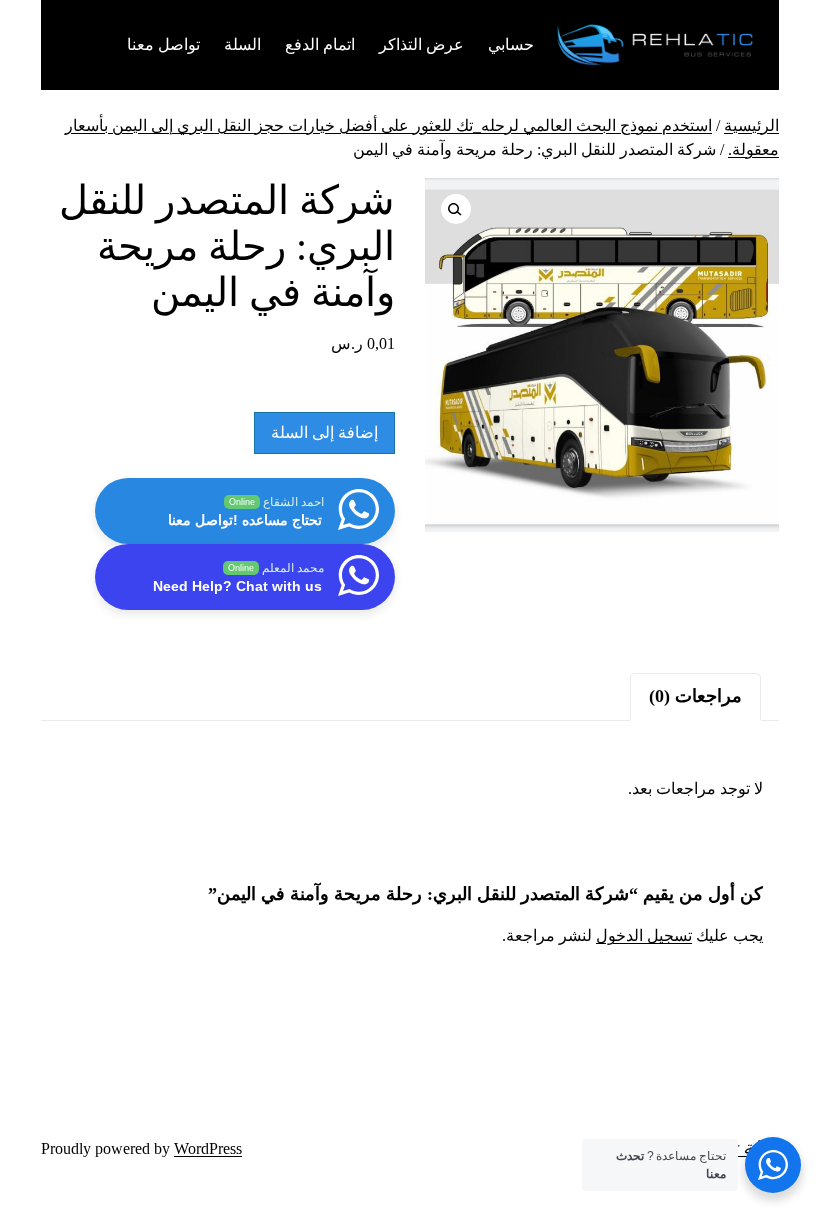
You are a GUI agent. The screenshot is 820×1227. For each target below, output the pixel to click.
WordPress (208, 1148)
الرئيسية (751, 125)
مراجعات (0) (695, 696)
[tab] (695, 696)
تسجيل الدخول (644, 935)
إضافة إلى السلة (324, 432)
